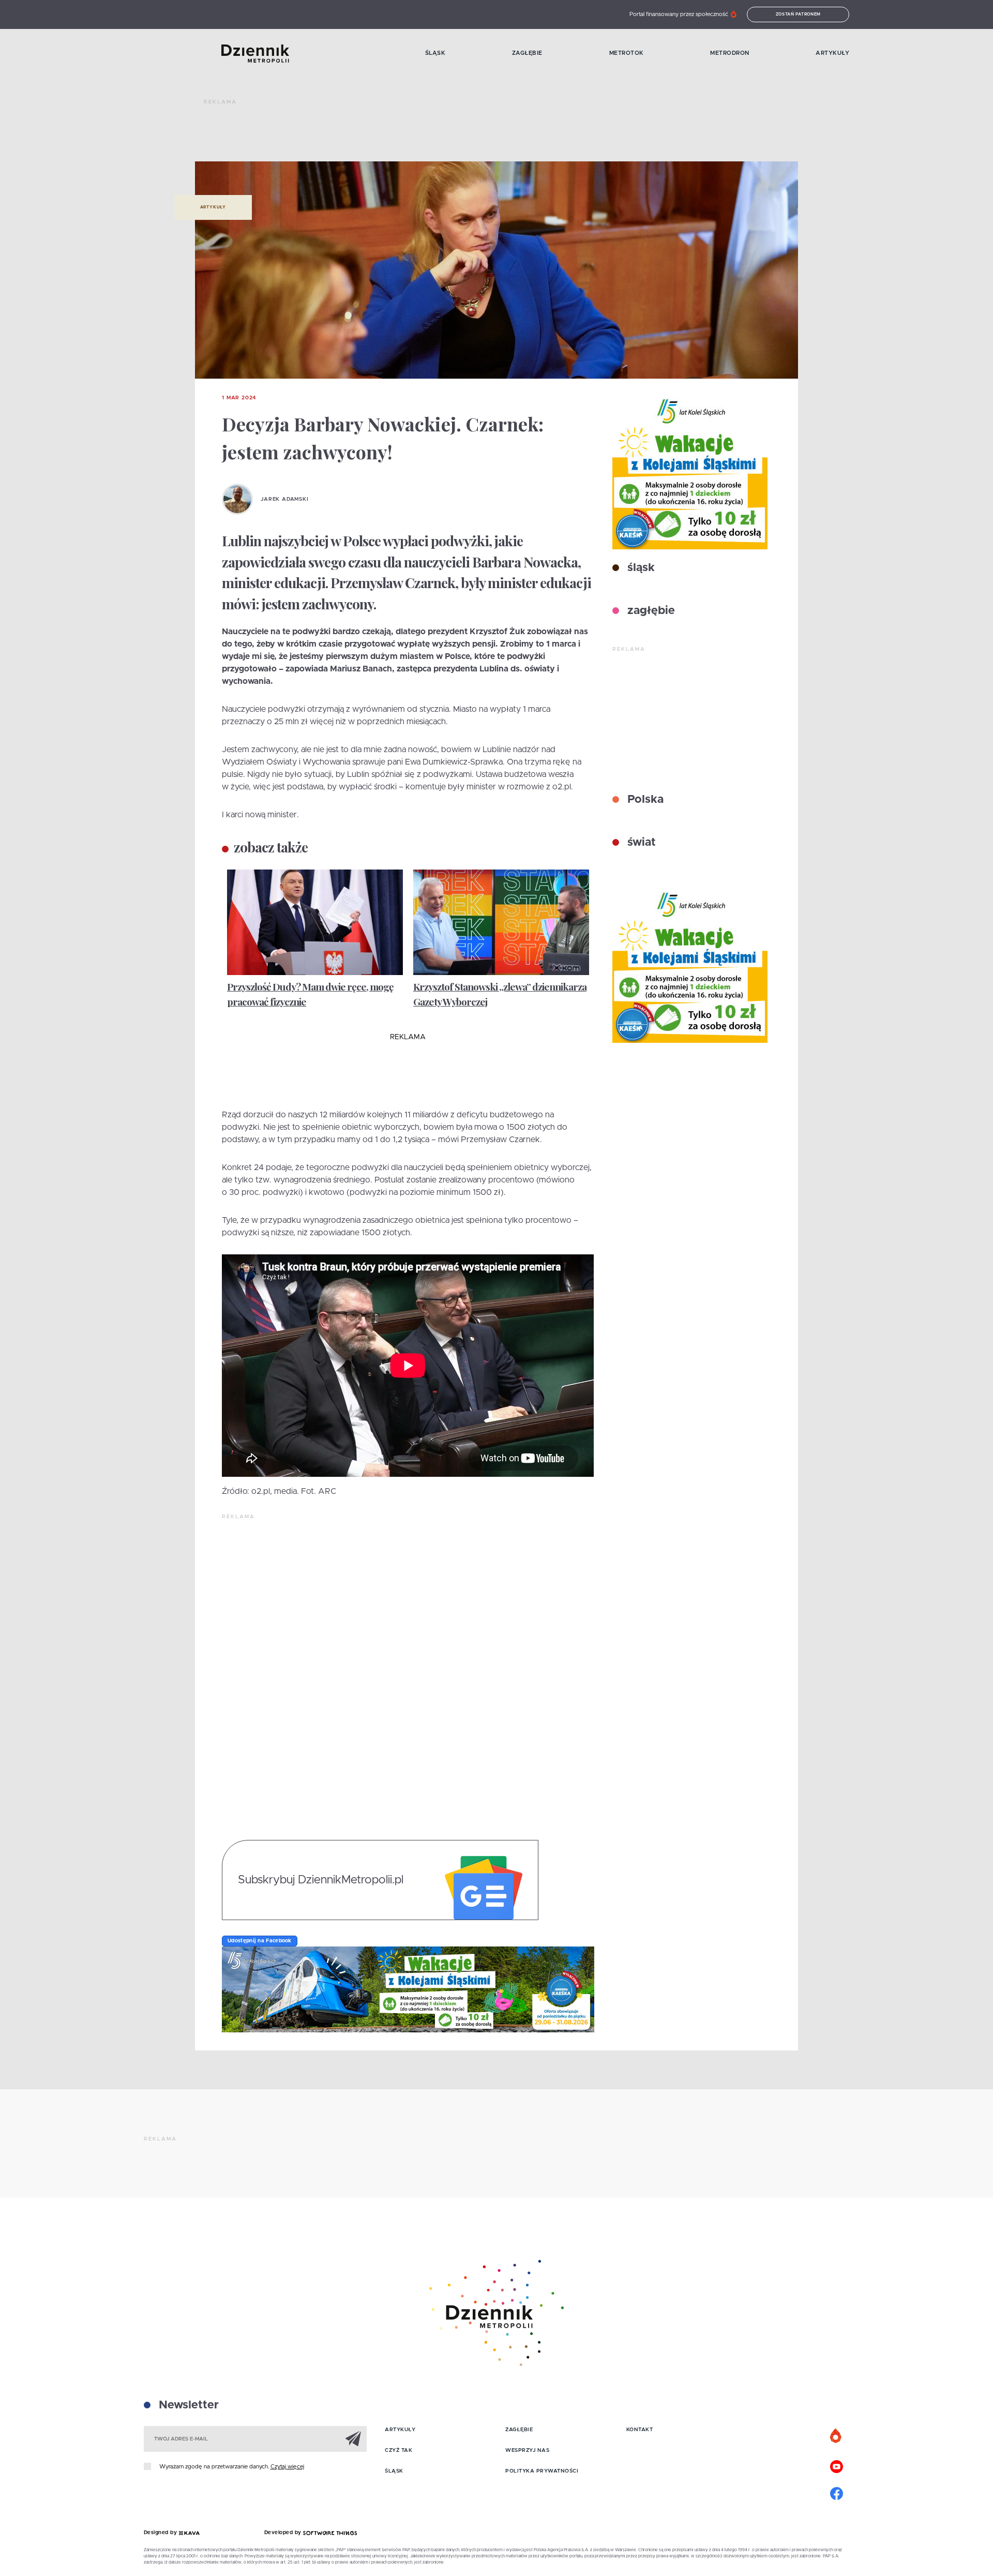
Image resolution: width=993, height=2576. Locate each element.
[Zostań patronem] (836, 2436)
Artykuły (832, 53)
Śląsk (435, 53)
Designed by (161, 2533)
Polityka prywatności (542, 2471)
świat (640, 843)
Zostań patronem (799, 14)
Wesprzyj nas (527, 2450)
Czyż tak (398, 2450)
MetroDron (730, 53)
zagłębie (650, 611)
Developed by (284, 2533)
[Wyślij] (353, 2438)
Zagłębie (527, 53)
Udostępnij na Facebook (260, 1941)
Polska (644, 800)
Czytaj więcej (287, 2467)
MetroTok (627, 53)
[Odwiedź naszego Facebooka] (836, 2492)
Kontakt (640, 2430)
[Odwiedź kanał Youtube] (836, 2465)
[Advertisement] (392, 134)
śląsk (640, 568)
